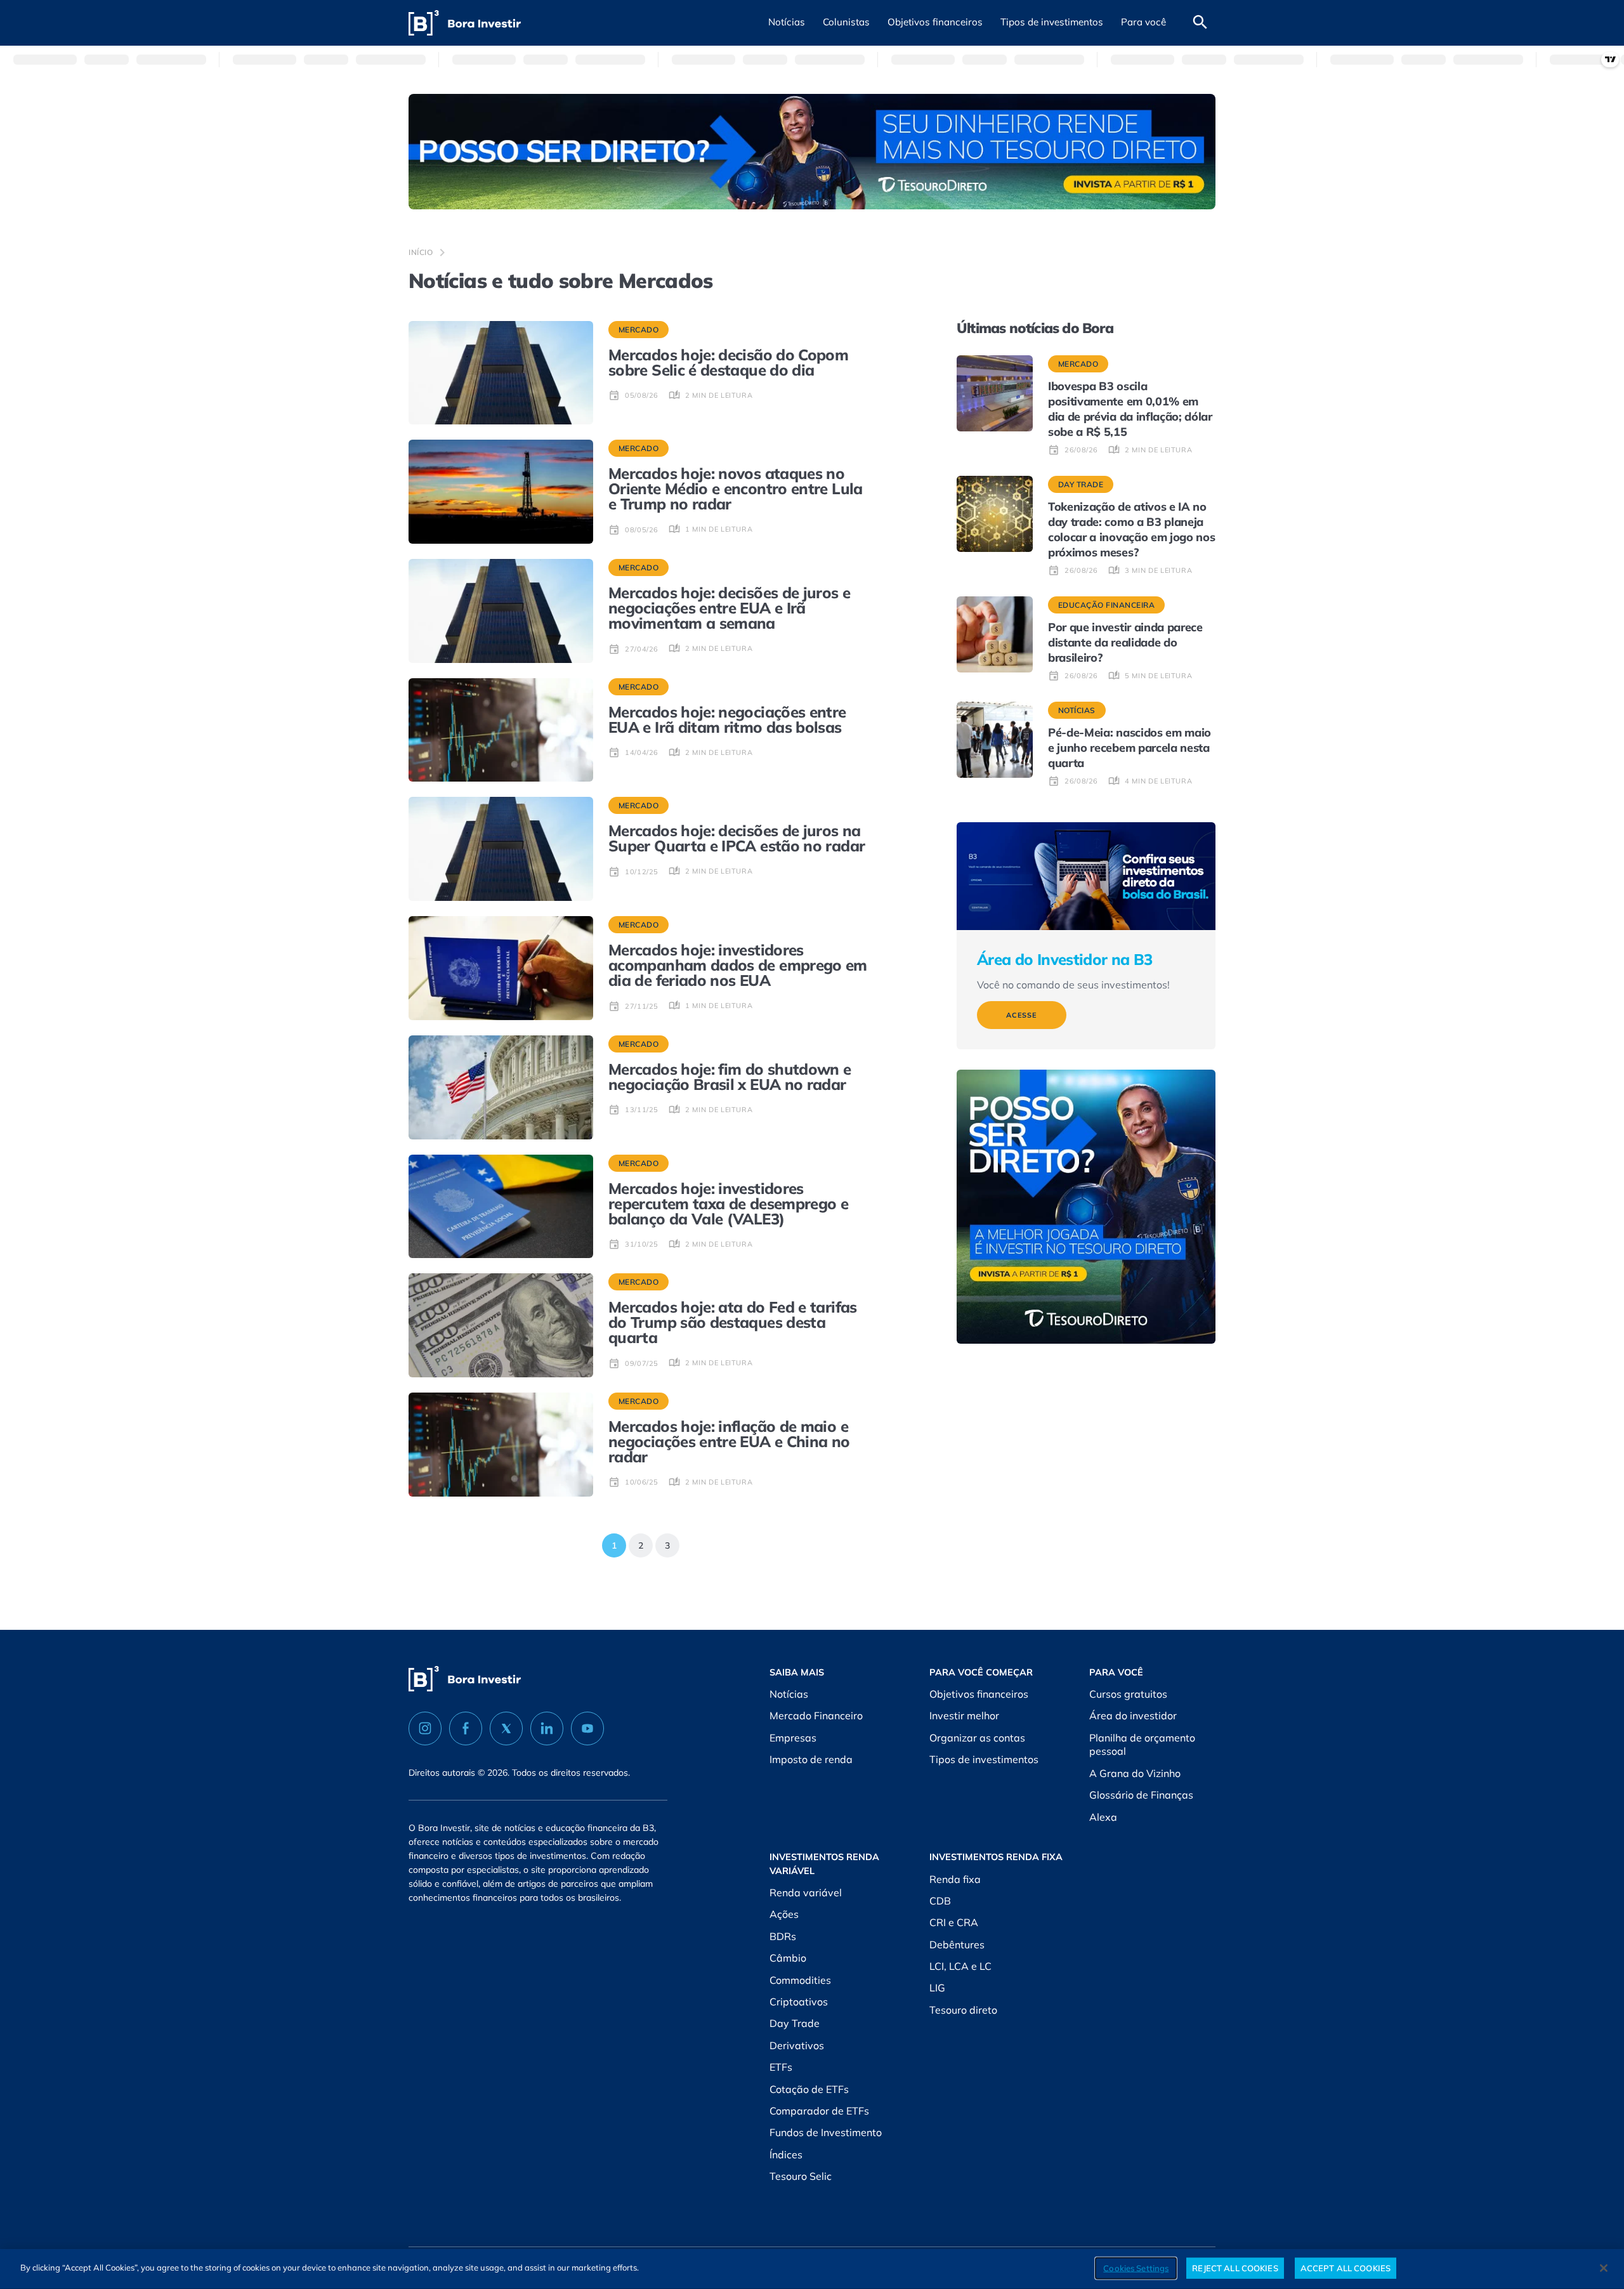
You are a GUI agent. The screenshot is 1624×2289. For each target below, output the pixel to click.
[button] (787, 23)
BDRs (783, 1936)
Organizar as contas (977, 1738)
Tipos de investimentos (984, 1759)
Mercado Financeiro (816, 1715)
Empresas (793, 1738)
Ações (784, 1914)
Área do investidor (1133, 1715)
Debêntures (957, 1945)
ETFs (781, 2067)
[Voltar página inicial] (465, 23)
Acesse (1022, 1015)
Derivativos (797, 2045)
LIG (937, 1988)
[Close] (1604, 2268)
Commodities (800, 1980)
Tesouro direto (963, 2010)
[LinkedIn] (547, 1728)
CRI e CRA (954, 1922)
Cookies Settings (1136, 2267)
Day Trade (795, 2023)
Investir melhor (964, 1715)
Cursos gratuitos (1128, 1694)
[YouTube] (587, 1728)
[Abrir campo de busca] (1200, 23)
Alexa (1103, 1817)
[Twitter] (506, 1728)
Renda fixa (955, 1879)
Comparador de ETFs (819, 2111)
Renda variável (806, 1892)
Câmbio (788, 1958)
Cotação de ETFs (809, 2089)
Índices (786, 2155)
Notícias (789, 1694)
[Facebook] (466, 1728)
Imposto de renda (811, 1759)
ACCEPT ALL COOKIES (1346, 2267)
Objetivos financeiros (979, 1694)
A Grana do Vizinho (1135, 1773)
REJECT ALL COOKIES (1235, 2267)
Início (421, 252)
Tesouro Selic (801, 2176)
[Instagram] (425, 1728)
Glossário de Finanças (1141, 1795)
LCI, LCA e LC (960, 1966)
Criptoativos (799, 2002)
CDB (940, 1901)
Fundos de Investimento (826, 2132)
